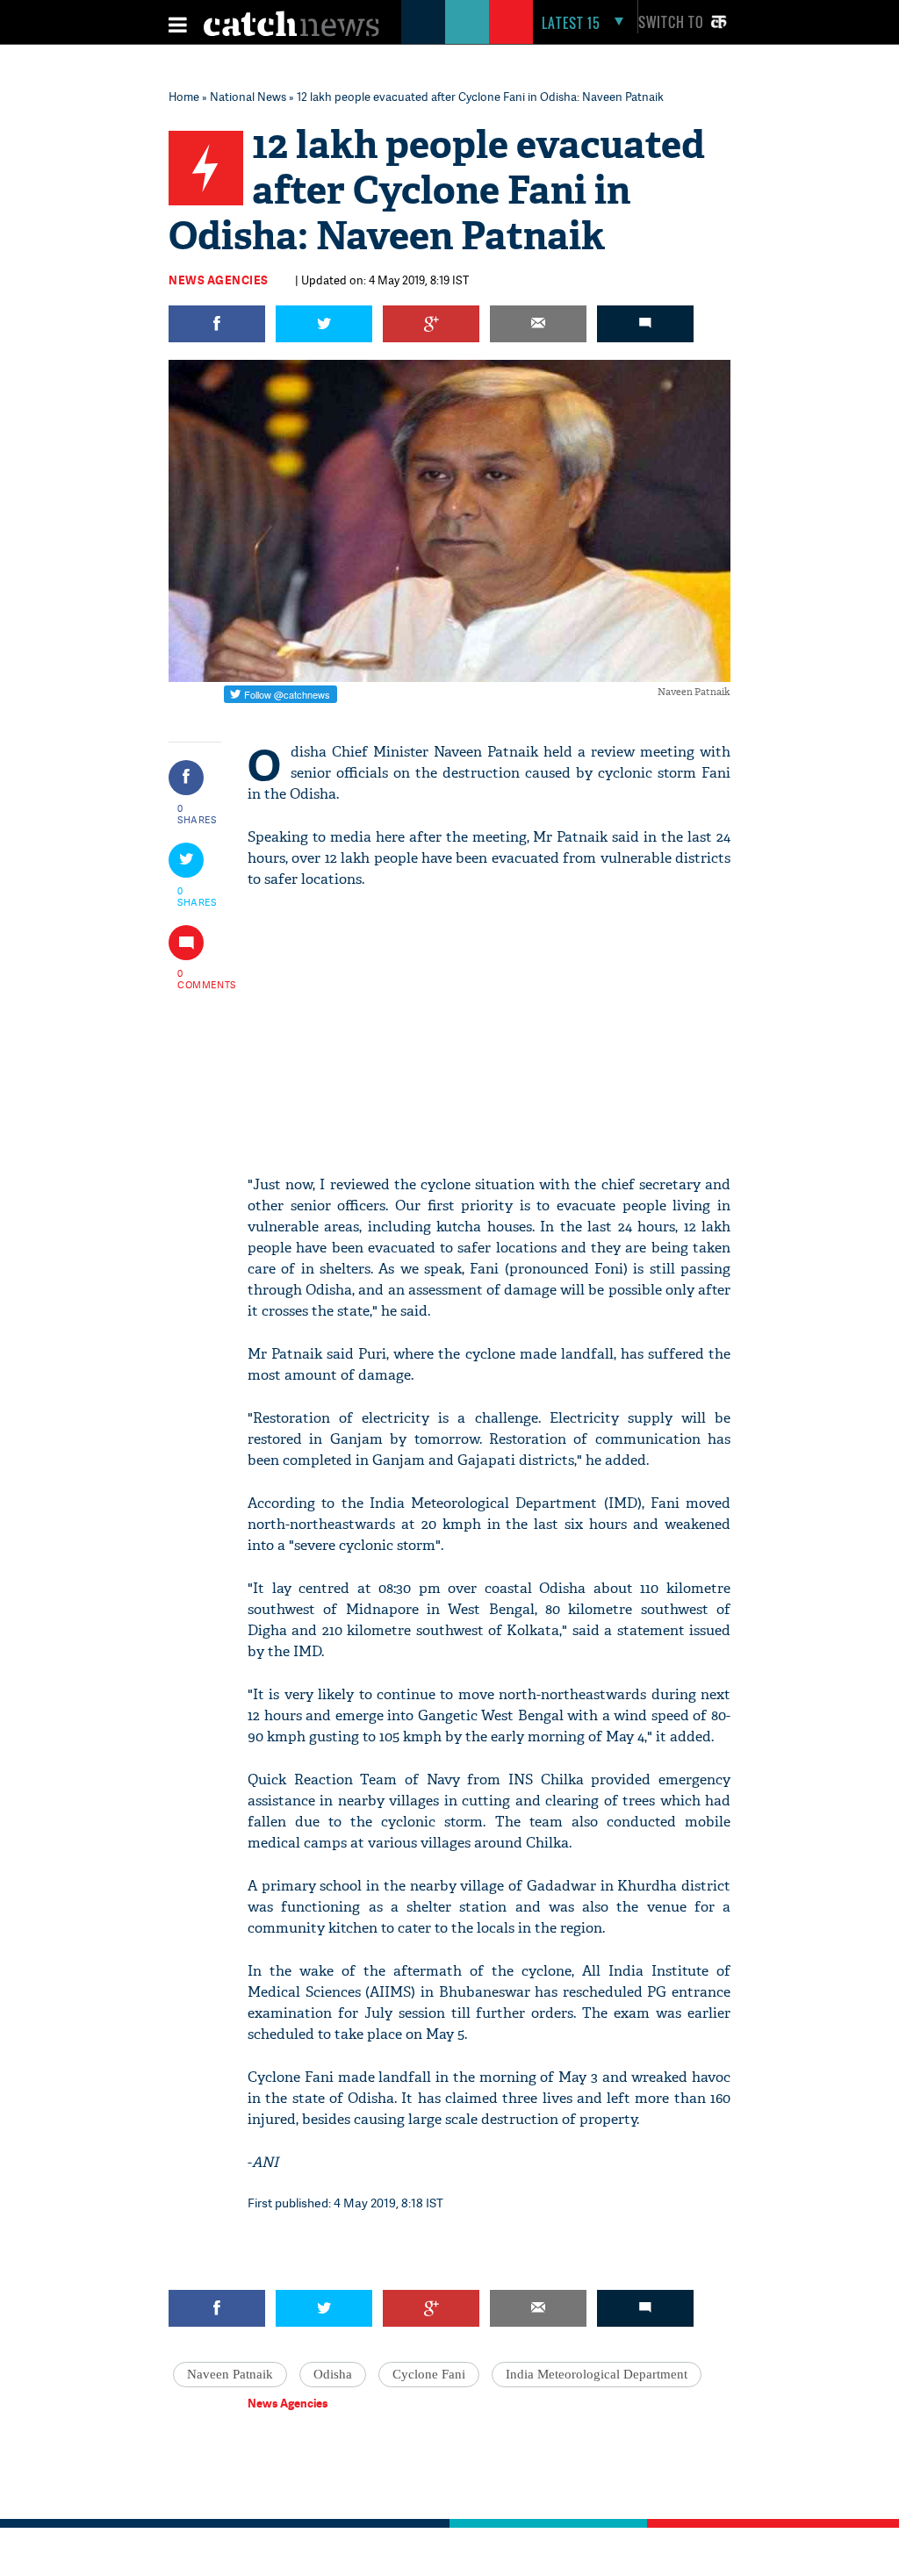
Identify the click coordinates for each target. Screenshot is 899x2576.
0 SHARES (197, 814)
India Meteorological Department (597, 2374)
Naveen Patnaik (230, 2374)
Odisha (333, 2374)
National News (248, 97)
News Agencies (219, 280)
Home (184, 97)
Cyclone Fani (429, 2374)
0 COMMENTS (198, 979)
